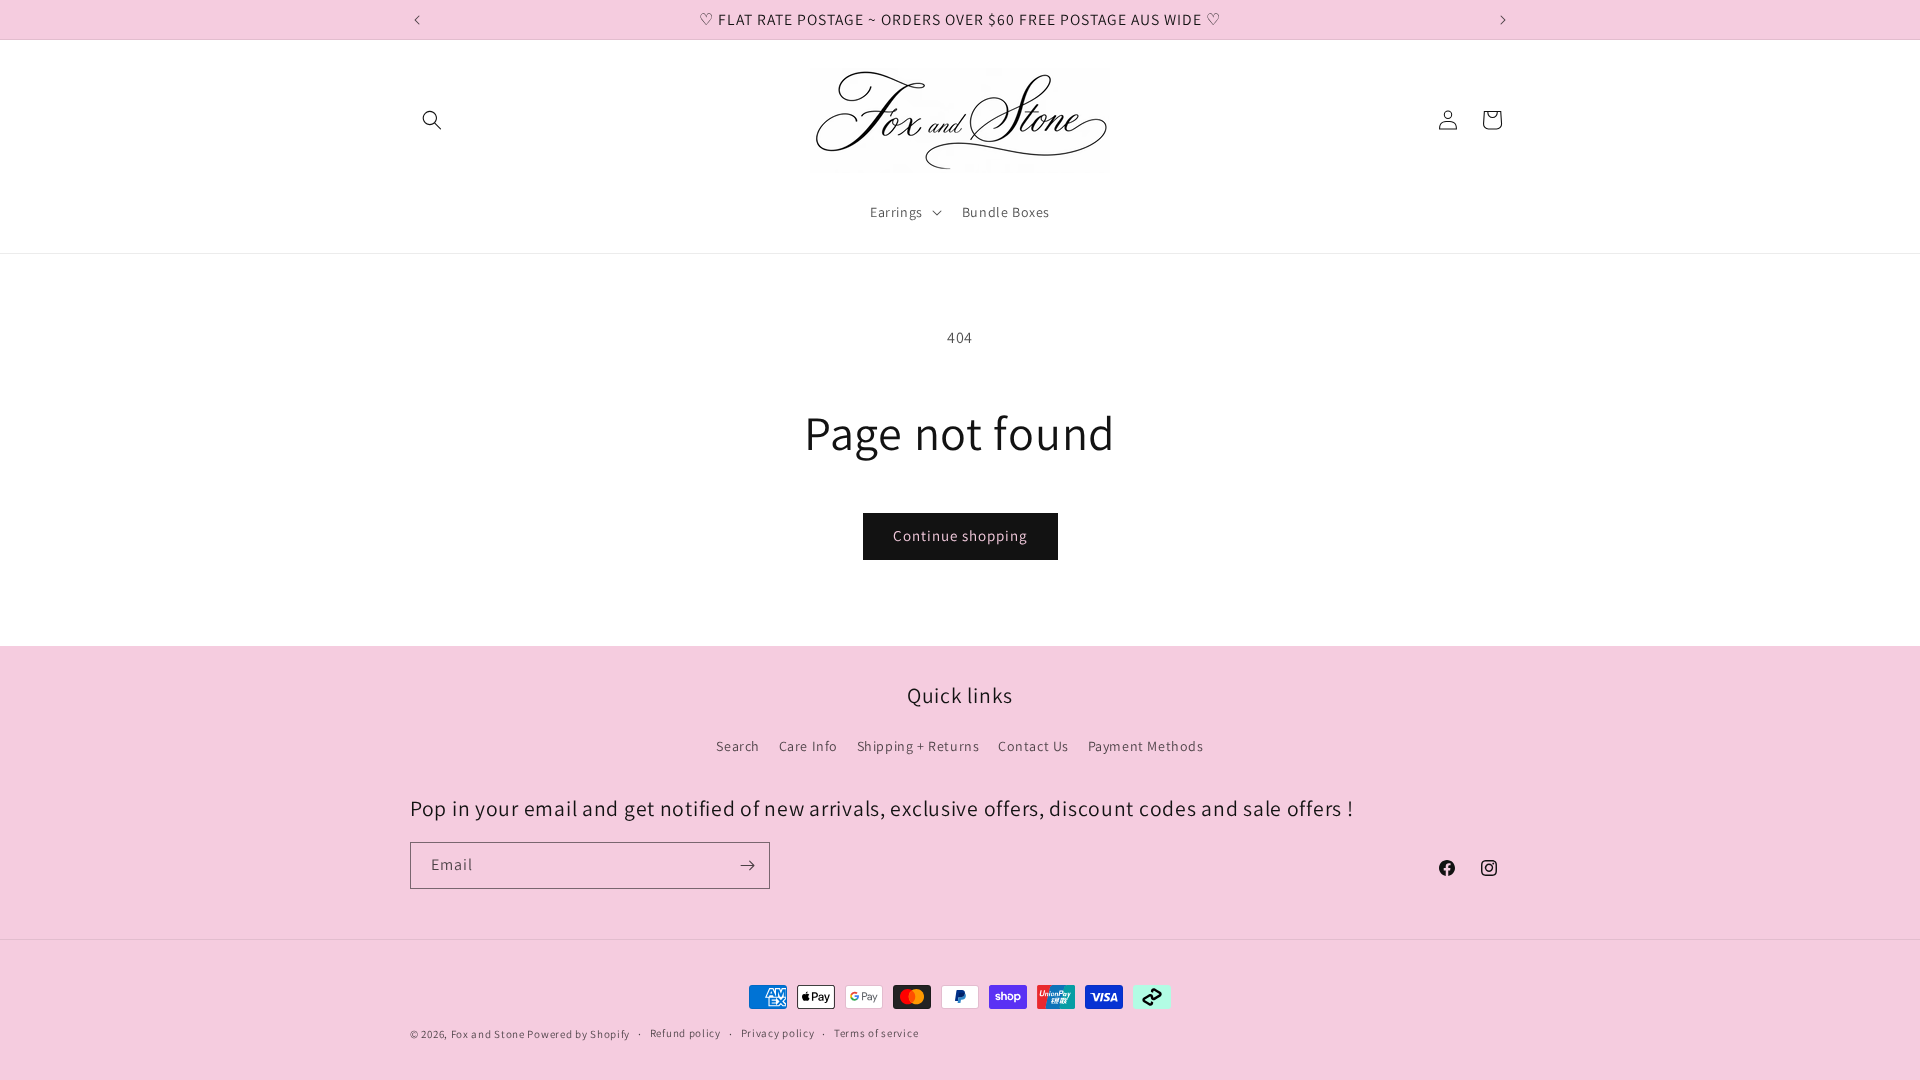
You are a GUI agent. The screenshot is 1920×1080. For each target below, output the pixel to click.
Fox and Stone (488, 1034)
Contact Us (1033, 746)
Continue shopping (960, 535)
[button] (432, 120)
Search (738, 746)
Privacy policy (778, 1033)
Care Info (808, 746)
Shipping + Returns (918, 746)
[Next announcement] (1503, 20)
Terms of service (876, 1033)
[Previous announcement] (417, 20)
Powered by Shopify (578, 1034)
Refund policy (685, 1033)
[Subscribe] (747, 865)
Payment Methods (1146, 746)
